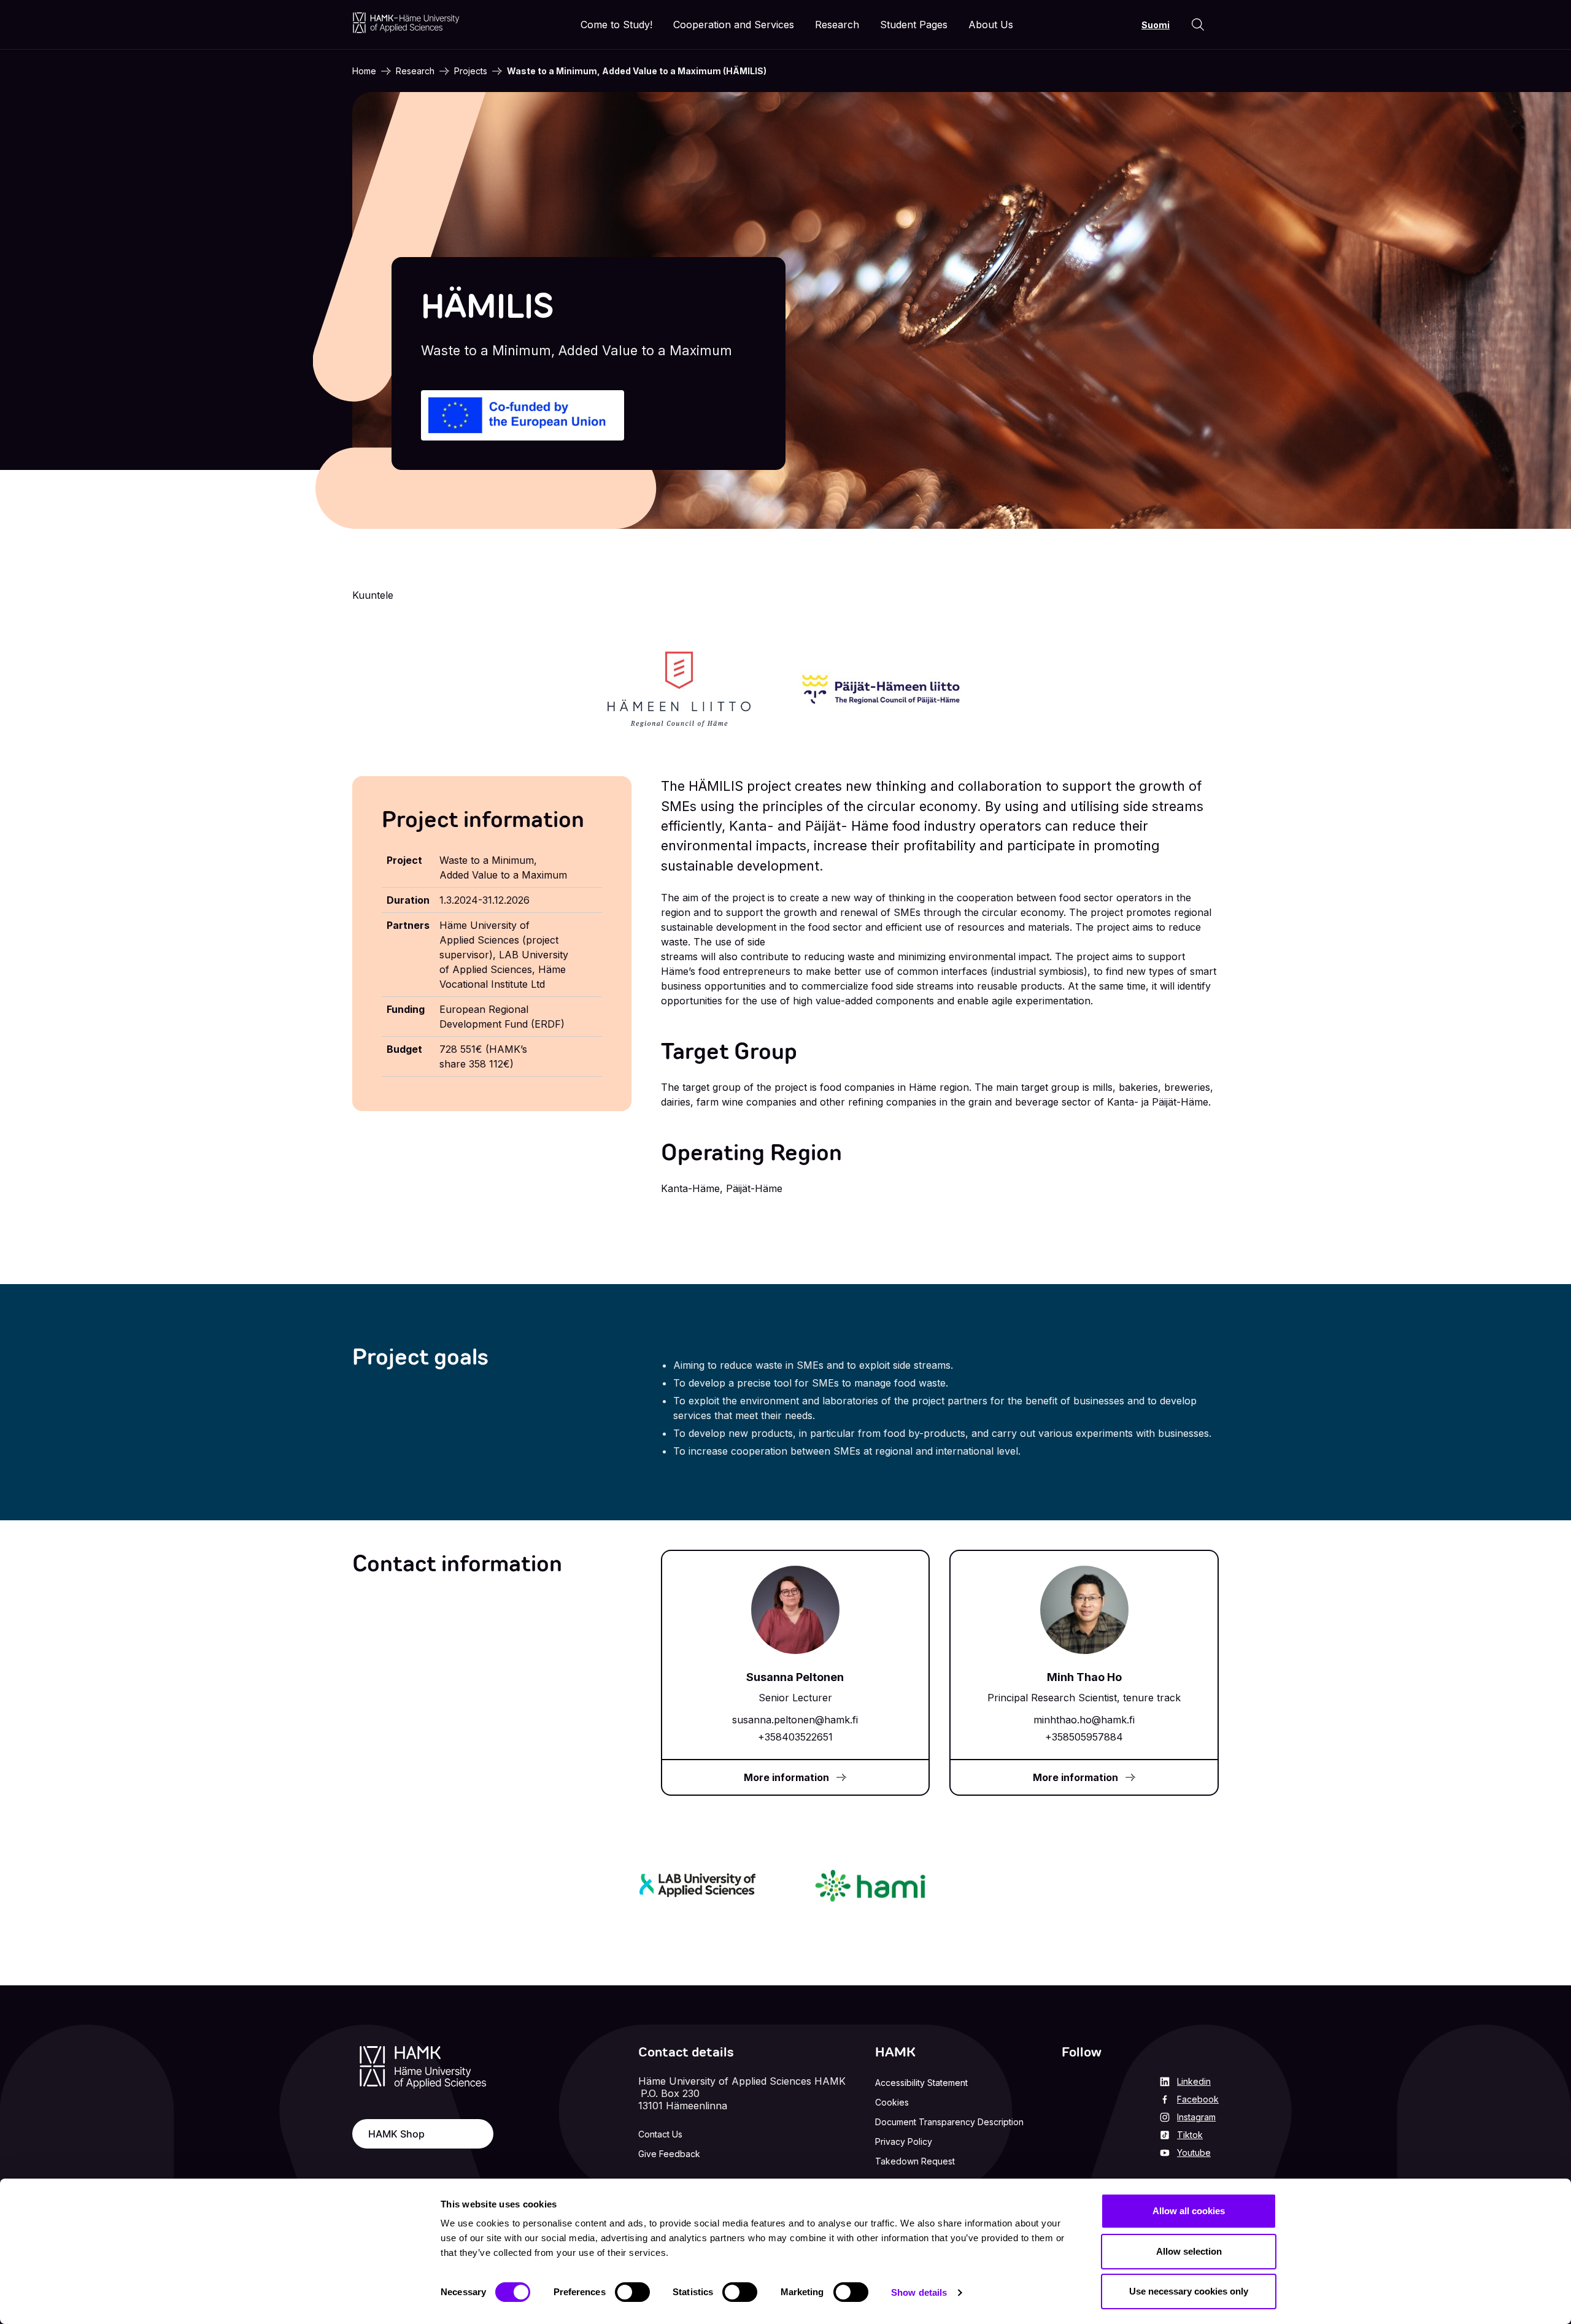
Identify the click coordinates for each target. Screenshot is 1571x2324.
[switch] (632, 2292)
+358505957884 (1084, 1737)
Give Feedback (669, 2154)
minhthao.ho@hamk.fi (1084, 1720)
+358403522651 (795, 1737)
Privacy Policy (904, 2141)
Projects (471, 71)
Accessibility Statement (921, 2083)
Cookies (892, 2102)
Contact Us (660, 2134)
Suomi (1156, 25)
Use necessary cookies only (1189, 2291)
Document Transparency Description (949, 2122)
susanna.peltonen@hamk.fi (795, 1720)
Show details (919, 2292)
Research (415, 71)
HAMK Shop (396, 2134)
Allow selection (1189, 2251)
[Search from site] (1198, 25)
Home (364, 71)
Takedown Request (915, 2161)
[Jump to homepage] (406, 22)
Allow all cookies (1189, 2211)
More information (786, 1777)
